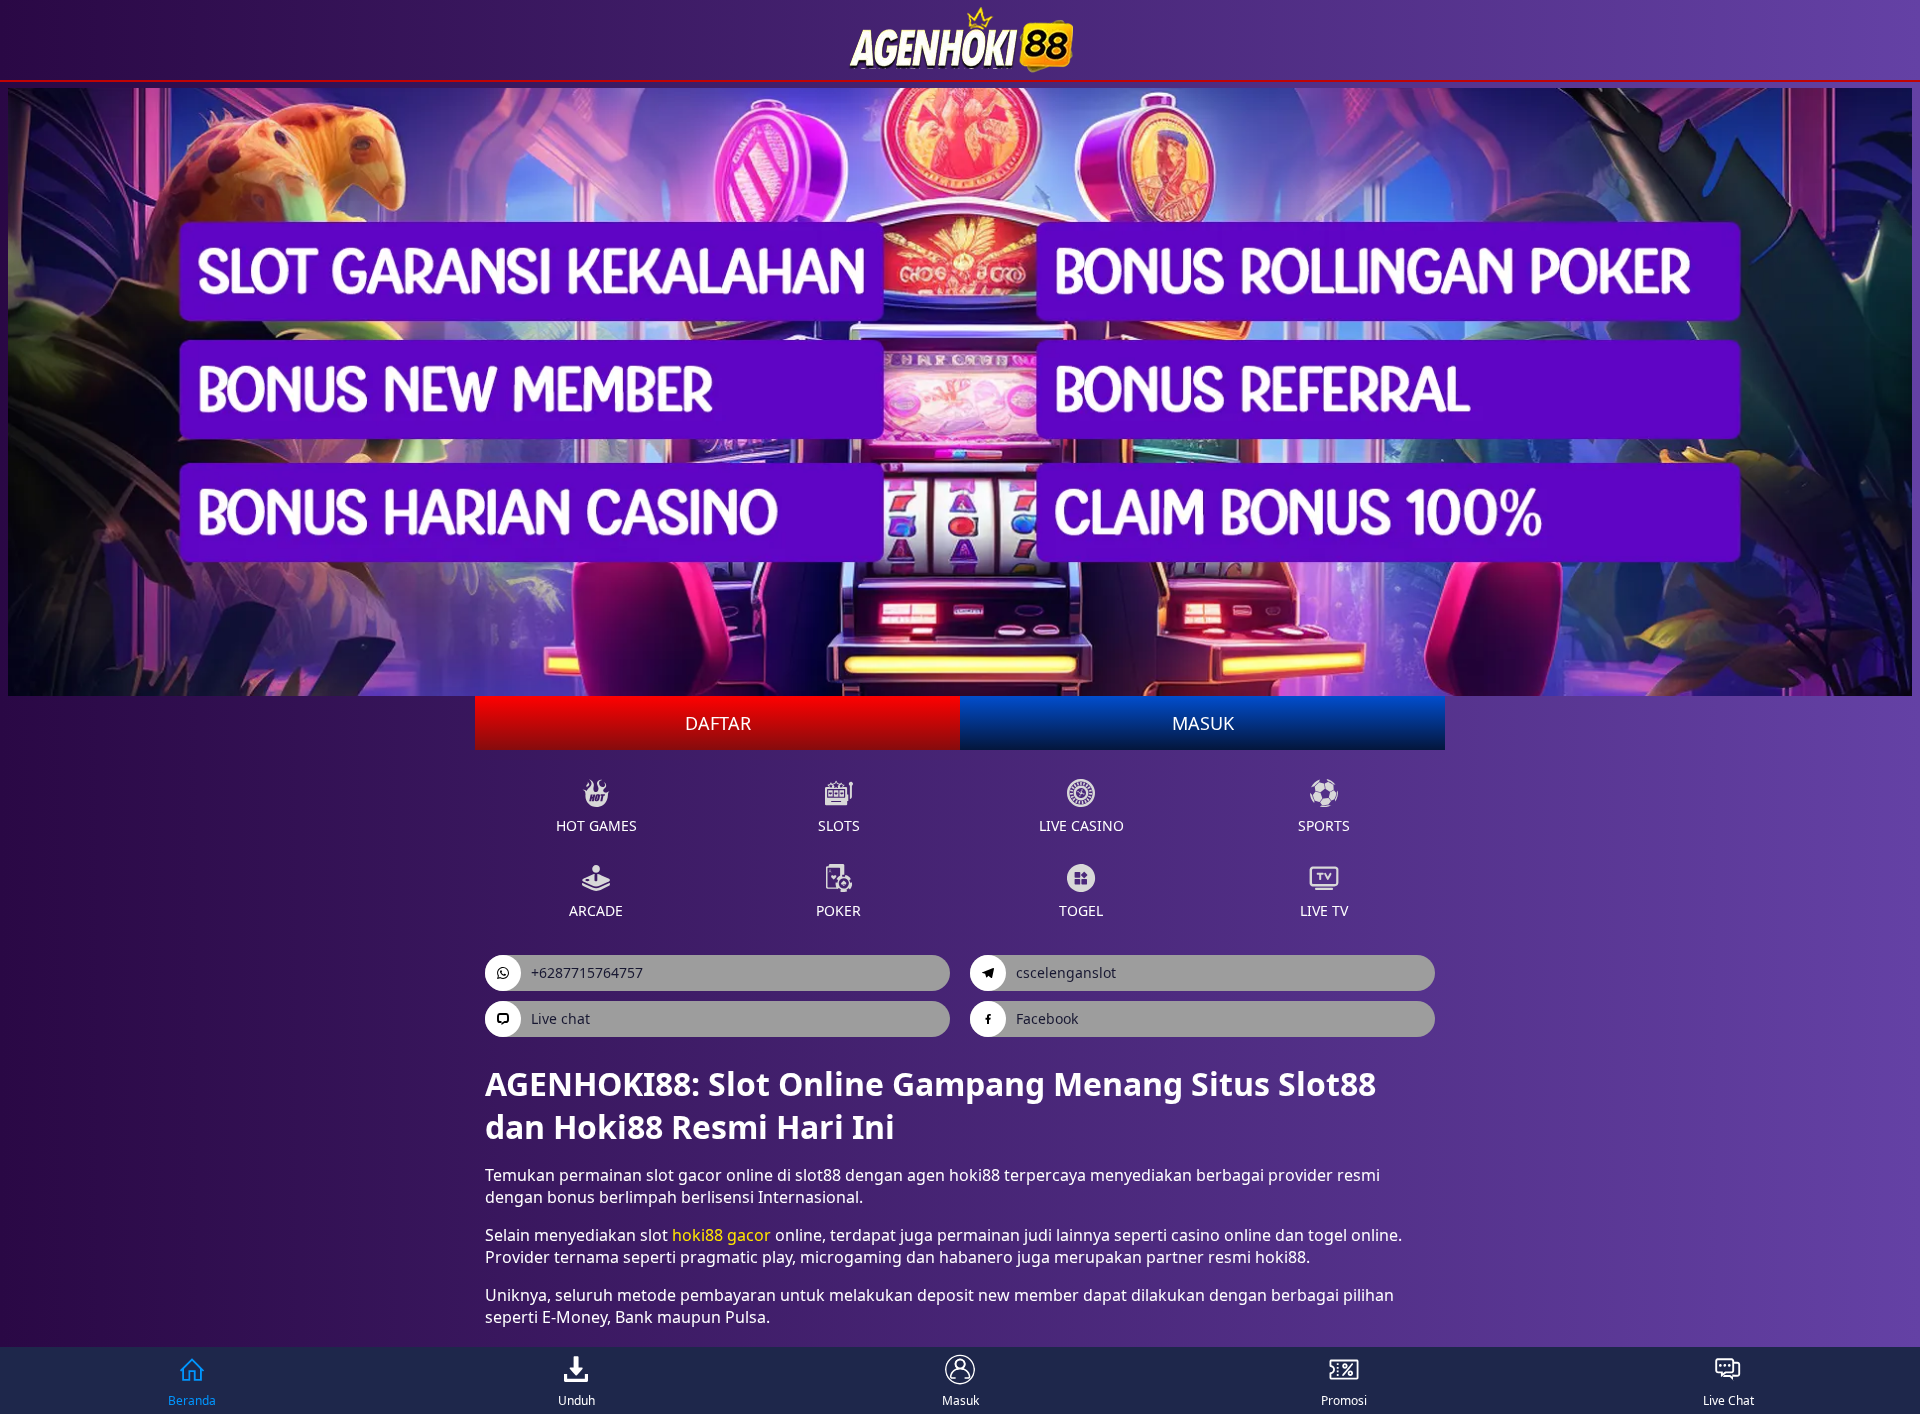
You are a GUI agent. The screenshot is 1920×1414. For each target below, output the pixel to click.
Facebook (1047, 1018)
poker (838, 910)
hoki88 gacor (721, 1235)
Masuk (1203, 723)
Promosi (1344, 1400)
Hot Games (596, 825)
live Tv (1324, 910)
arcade (596, 910)
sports (1324, 825)
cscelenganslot (1066, 972)
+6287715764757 (587, 972)
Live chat (560, 1018)
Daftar (718, 723)
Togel (1081, 910)
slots (839, 825)
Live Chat (1728, 1400)
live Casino (1081, 825)
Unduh (576, 1400)
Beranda (192, 1400)
